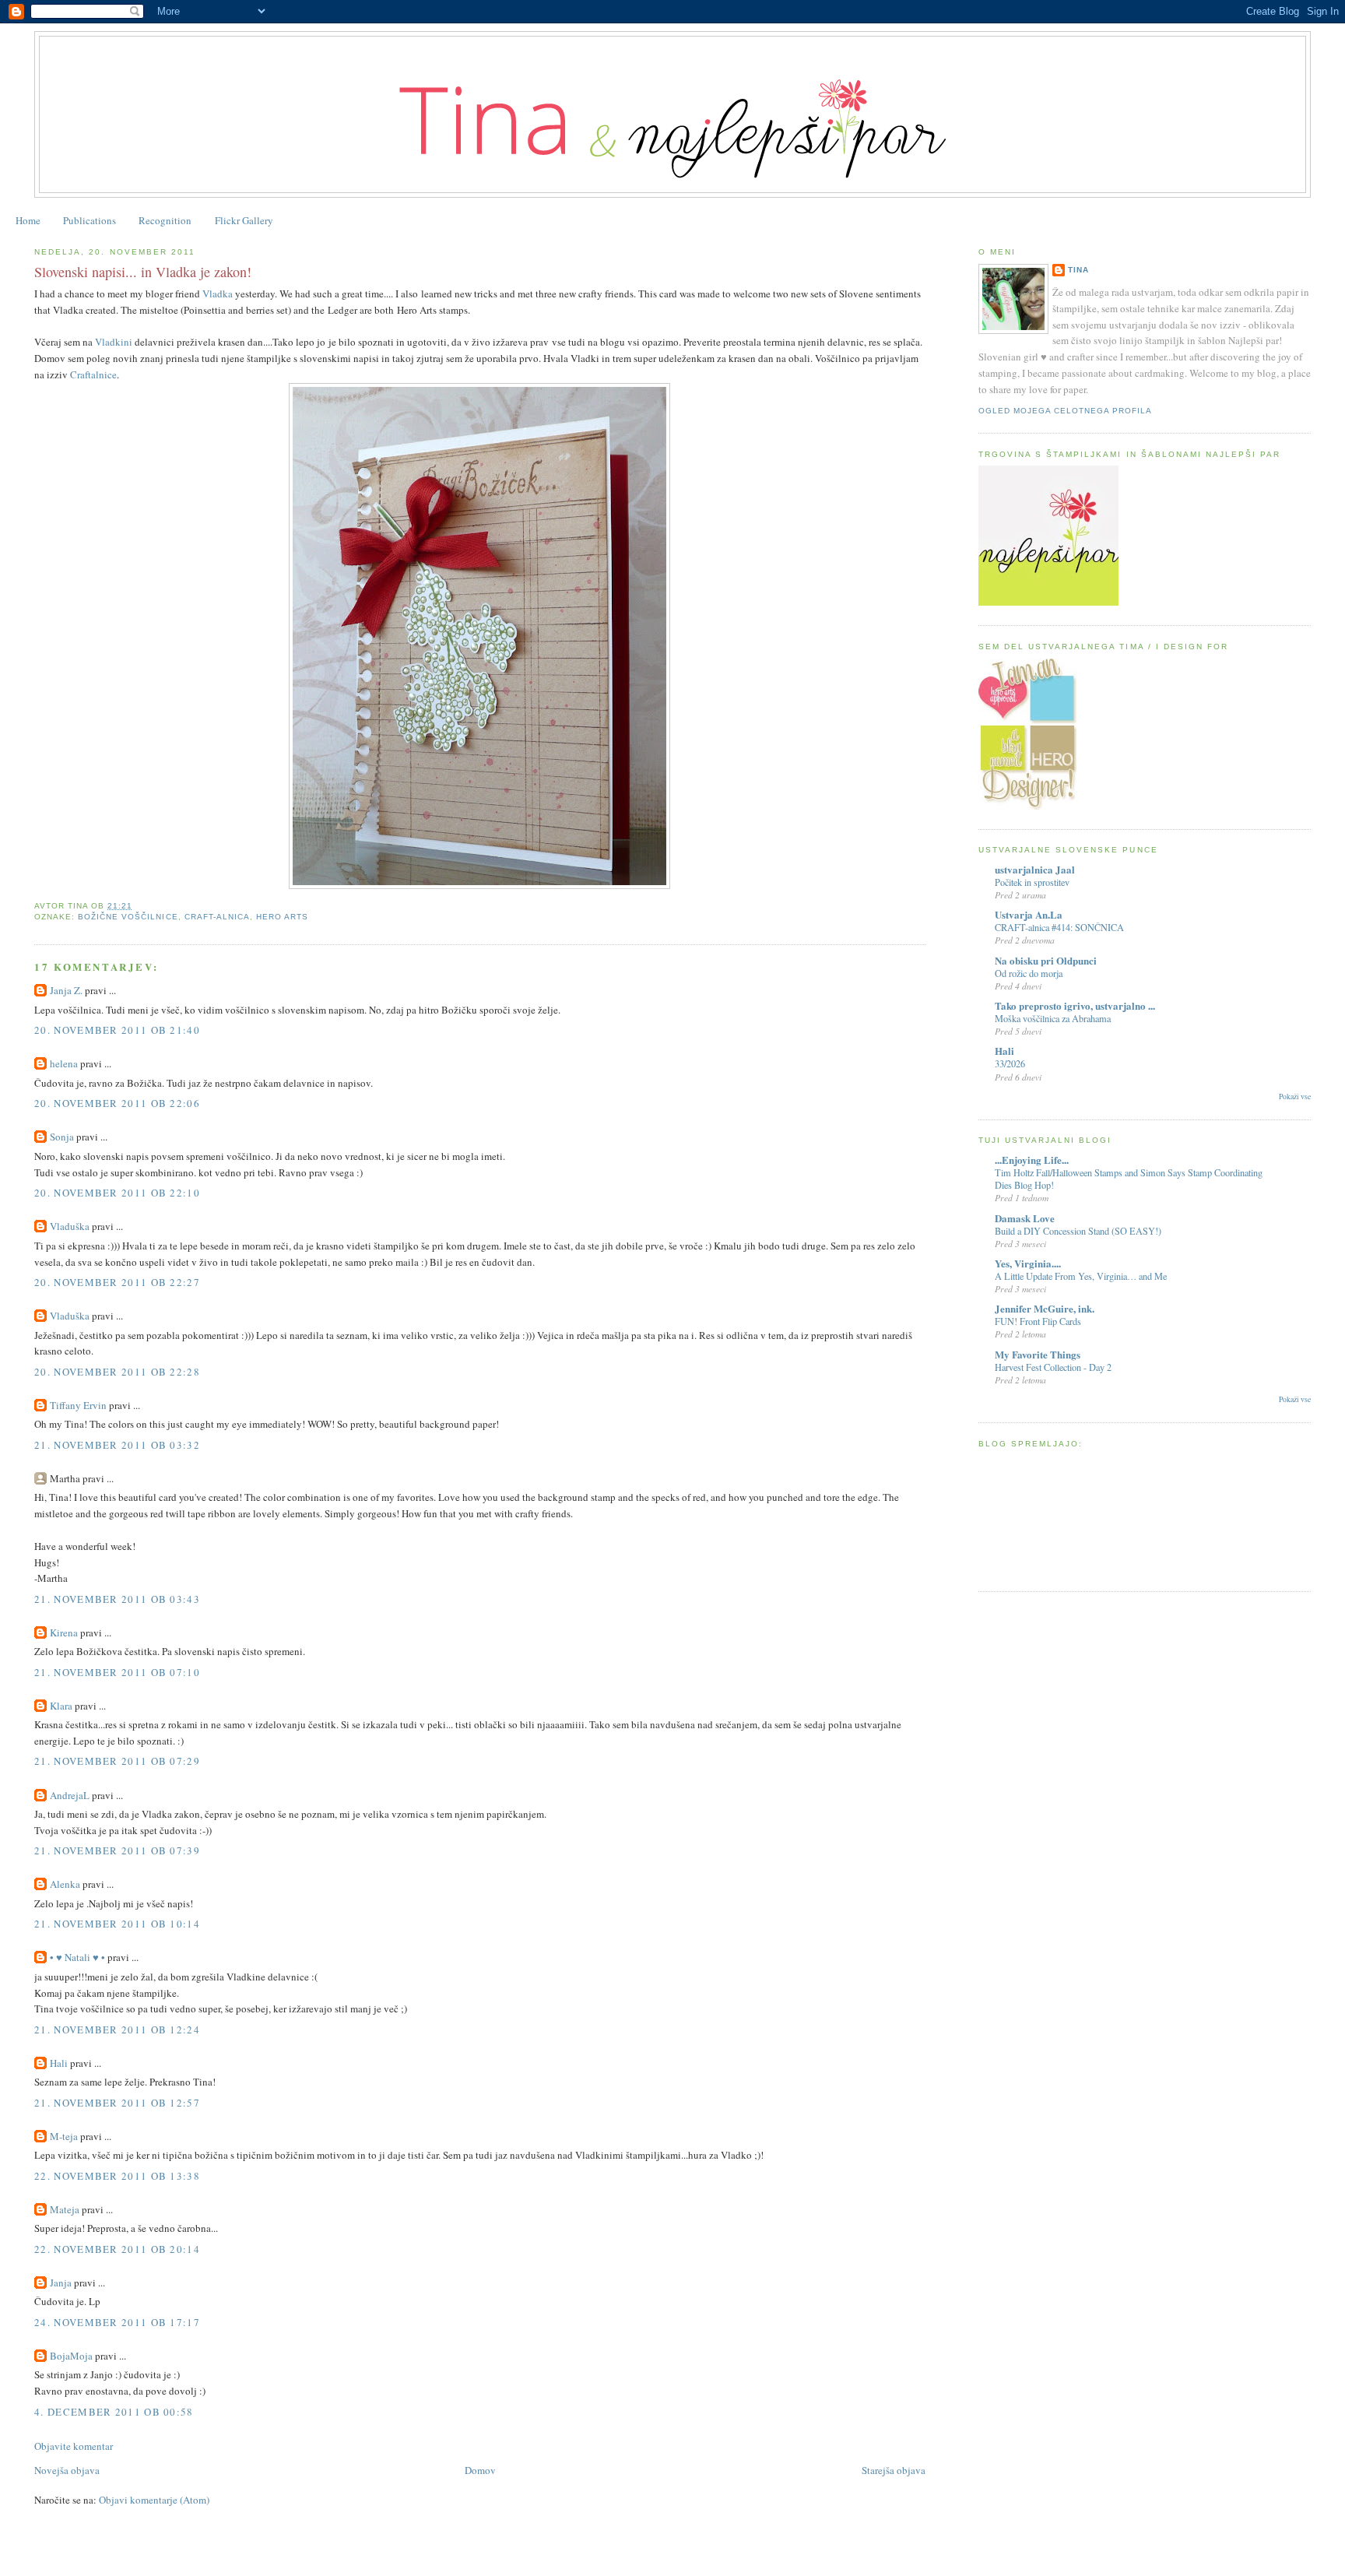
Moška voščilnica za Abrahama (1053, 1018)
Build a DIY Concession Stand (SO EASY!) (1078, 1231)
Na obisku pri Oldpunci (1046, 960)
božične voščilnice (128, 917)
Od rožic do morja (1029, 973)
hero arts (282, 917)
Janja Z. (66, 990)
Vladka (218, 293)
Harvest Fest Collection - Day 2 (1053, 1367)
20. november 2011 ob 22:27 (117, 1282)
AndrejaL (70, 1795)
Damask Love (1025, 1218)
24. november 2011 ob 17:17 (117, 2322)
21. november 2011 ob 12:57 (117, 2103)
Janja (61, 2283)
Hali (59, 2063)
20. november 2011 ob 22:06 (117, 1103)
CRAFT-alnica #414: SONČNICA (1059, 927)
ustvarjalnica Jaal (1035, 869)
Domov (480, 2470)
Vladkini (114, 342)
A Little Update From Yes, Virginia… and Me (1081, 1276)
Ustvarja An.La (1029, 914)
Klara (61, 1706)
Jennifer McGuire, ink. (1045, 1308)
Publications (90, 220)
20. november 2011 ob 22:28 (117, 1372)
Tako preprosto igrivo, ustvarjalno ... (1075, 1005)
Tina (1078, 270)
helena (64, 1063)
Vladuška (70, 1226)
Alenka (65, 1884)
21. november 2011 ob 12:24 (117, 2030)
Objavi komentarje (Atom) (154, 2500)
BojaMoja (71, 2356)
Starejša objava (894, 2470)
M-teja (64, 2136)
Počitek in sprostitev (1032, 882)
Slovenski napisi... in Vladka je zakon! (143, 272)
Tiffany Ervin (78, 1405)
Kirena (64, 1632)
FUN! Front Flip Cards (1038, 1321)
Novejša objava (67, 2470)
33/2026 (1010, 1063)
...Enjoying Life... (1032, 1160)
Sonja (62, 1137)
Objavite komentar (74, 2446)
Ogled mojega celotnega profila (1065, 411)
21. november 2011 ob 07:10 (117, 1672)
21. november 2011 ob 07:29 (117, 1761)
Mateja (65, 2209)
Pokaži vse (1295, 1096)
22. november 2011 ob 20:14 (117, 2249)
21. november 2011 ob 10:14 (117, 1924)
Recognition (165, 220)
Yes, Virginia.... (1028, 1263)
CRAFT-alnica (217, 917)
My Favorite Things (1038, 1354)
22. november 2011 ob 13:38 (117, 2176)
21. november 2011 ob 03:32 (117, 1445)
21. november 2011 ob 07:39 (117, 1850)
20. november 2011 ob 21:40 (117, 1030)
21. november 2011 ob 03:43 (117, 1599)
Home (28, 220)
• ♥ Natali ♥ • (77, 1957)
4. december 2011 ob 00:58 (114, 2412)
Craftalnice (93, 374)
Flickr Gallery (244, 220)
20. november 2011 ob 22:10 (117, 1193)
